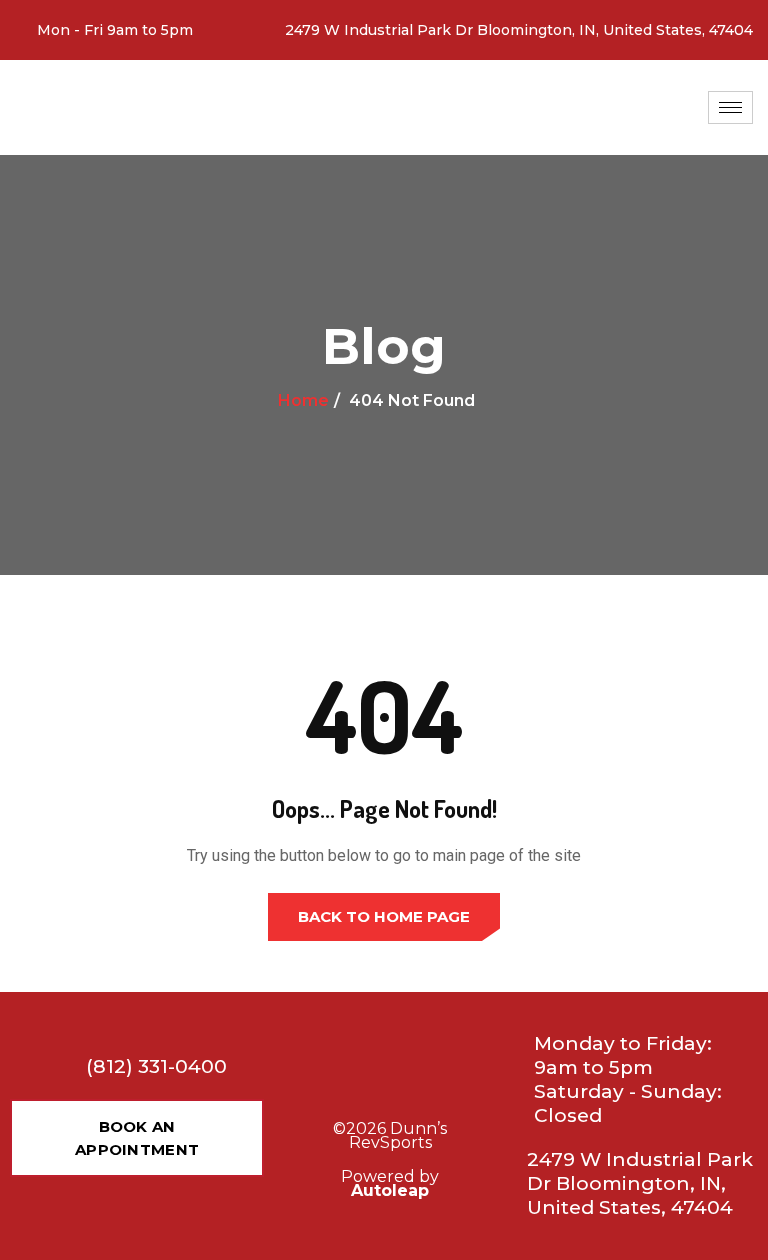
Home (303, 400)
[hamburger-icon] (730, 107)
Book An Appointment (137, 1138)
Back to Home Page (384, 916)
